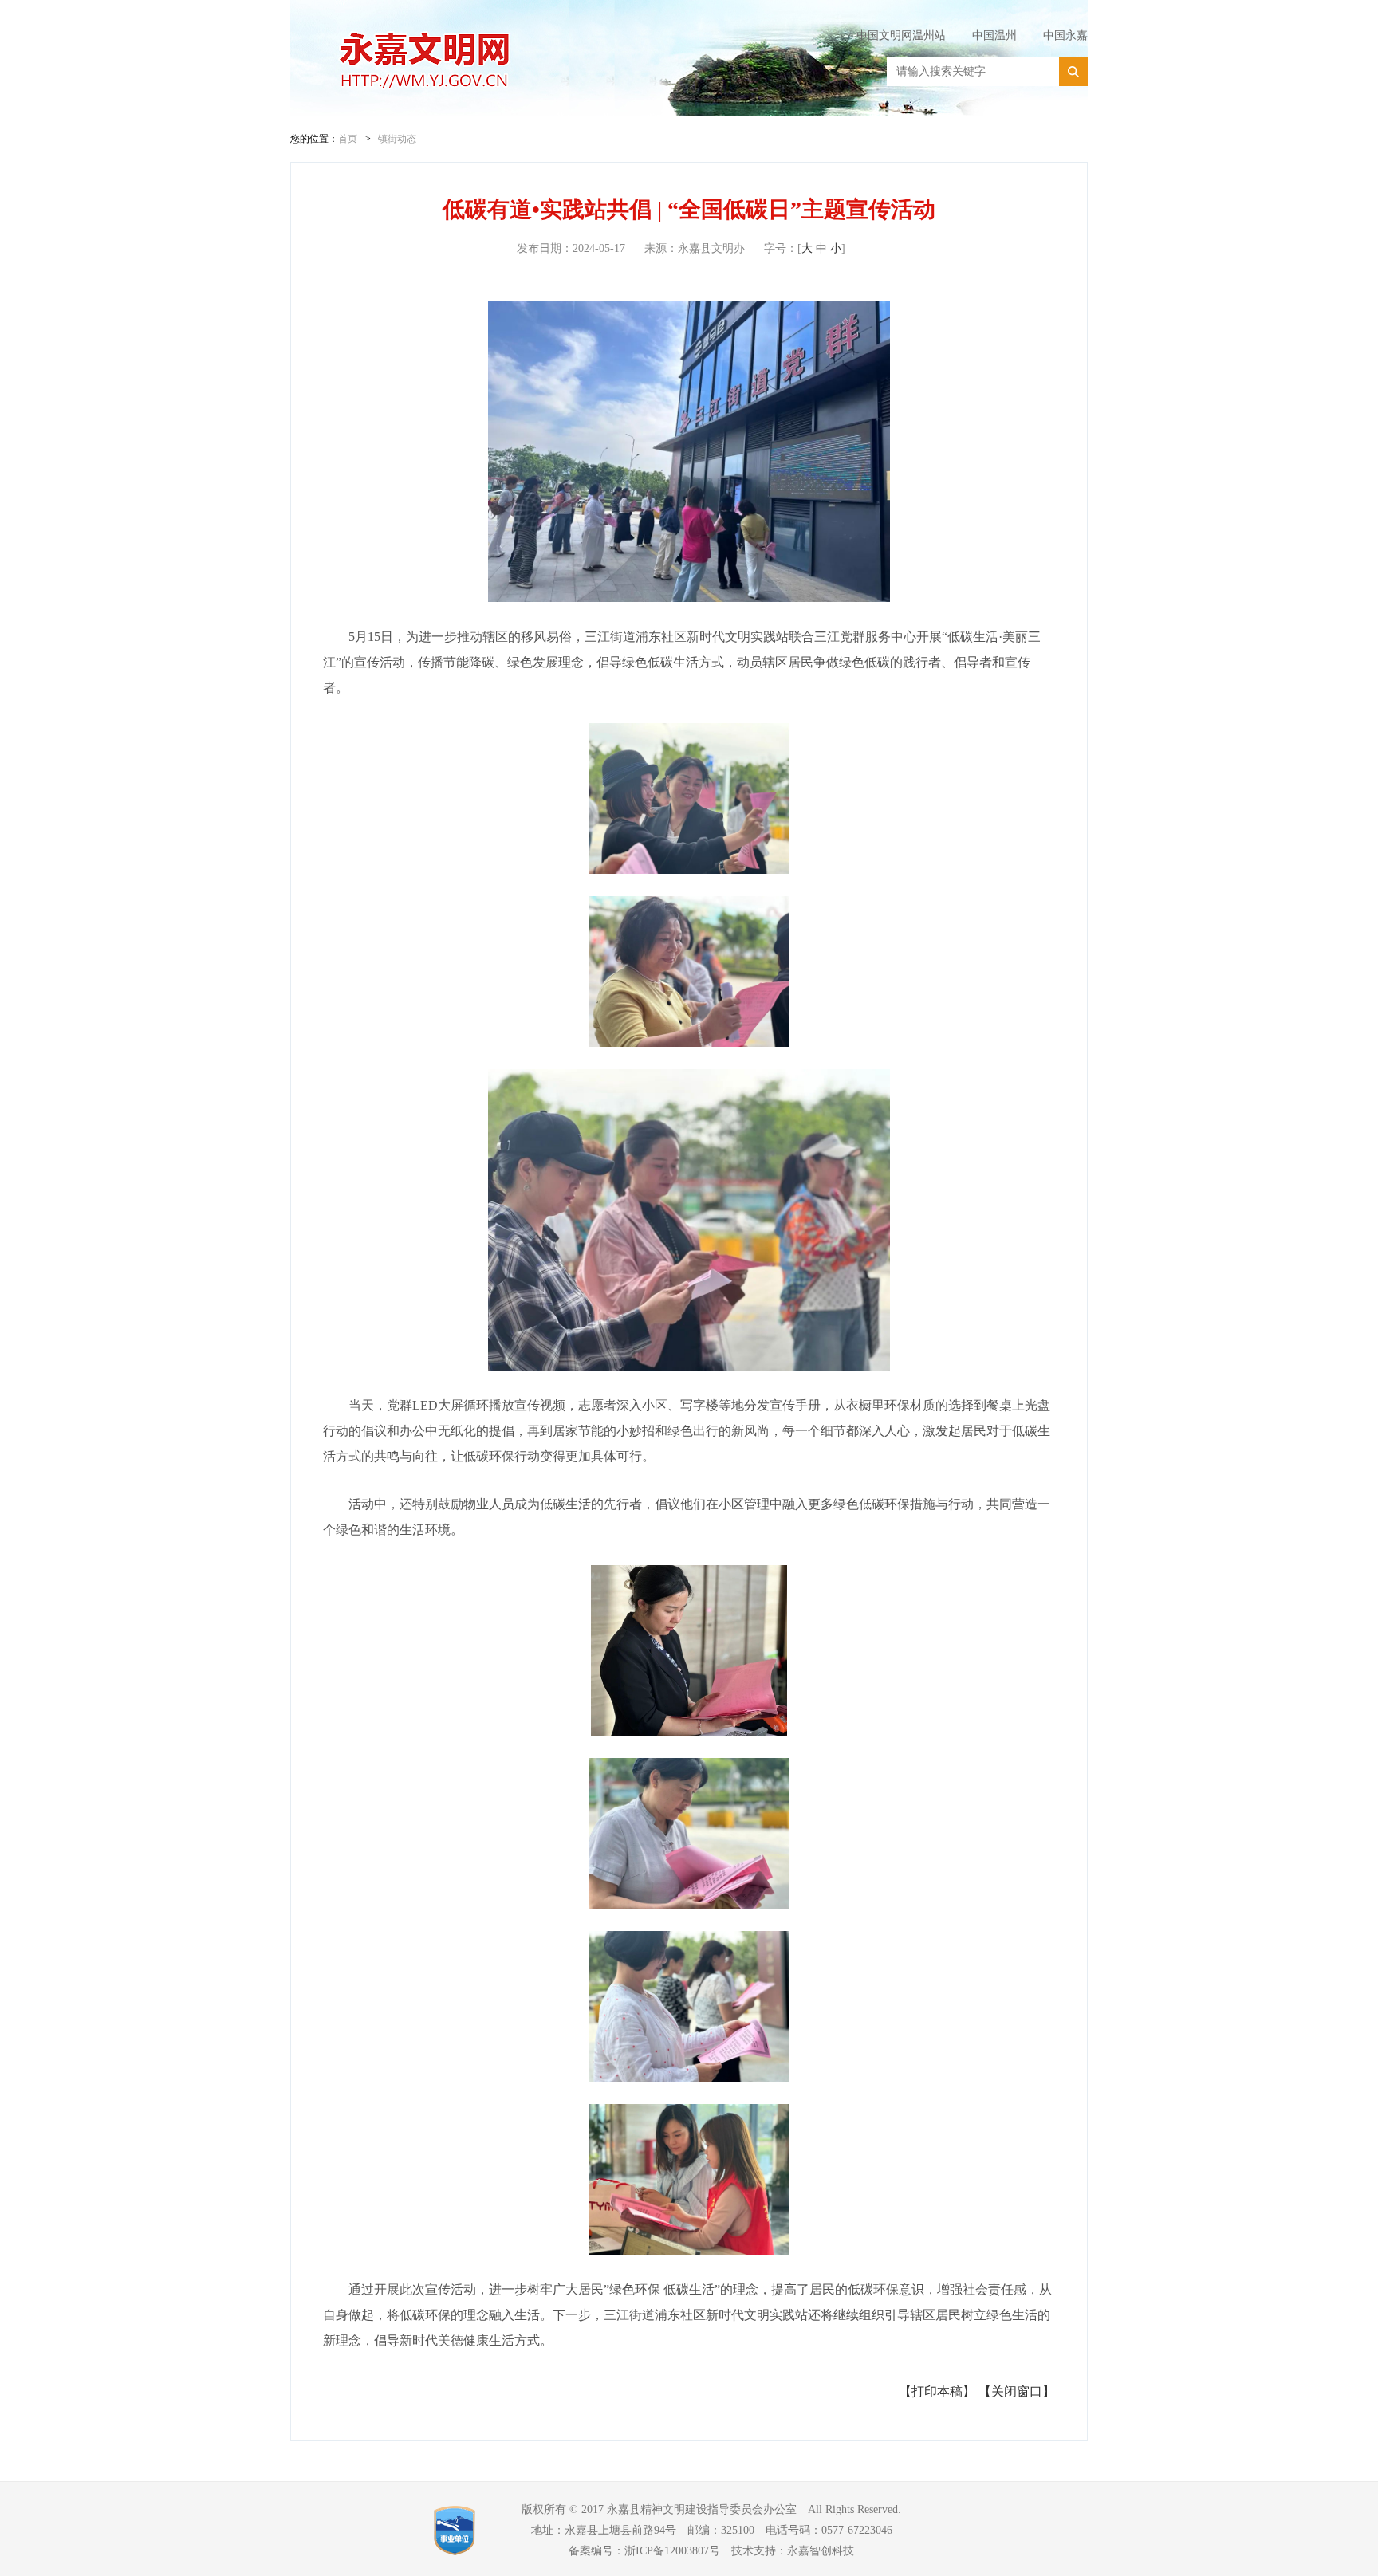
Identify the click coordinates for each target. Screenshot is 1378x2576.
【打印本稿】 (937, 2391)
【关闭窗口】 (1017, 2391)
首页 (348, 139)
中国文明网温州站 (901, 35)
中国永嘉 (1065, 35)
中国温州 (994, 35)
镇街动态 (397, 139)
